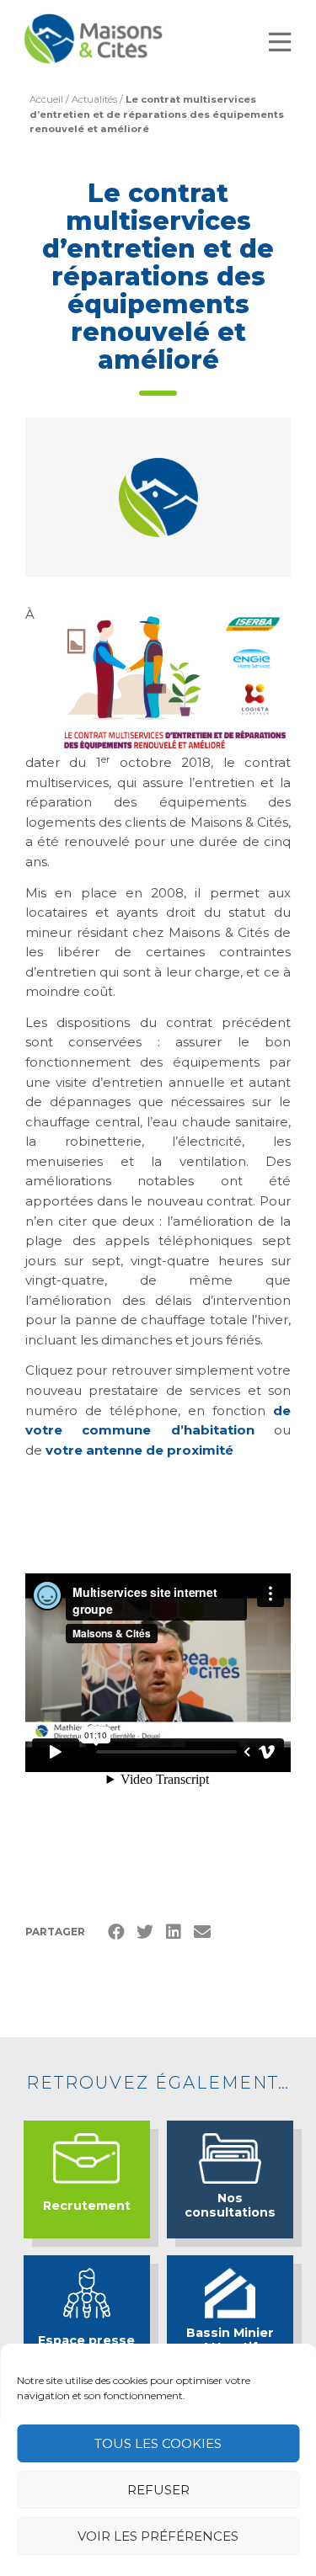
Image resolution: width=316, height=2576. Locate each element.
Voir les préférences (158, 2536)
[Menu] (280, 42)
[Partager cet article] (202, 1932)
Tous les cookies (158, 2443)
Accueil (46, 99)
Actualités (94, 99)
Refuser (158, 2490)
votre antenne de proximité (139, 1450)
